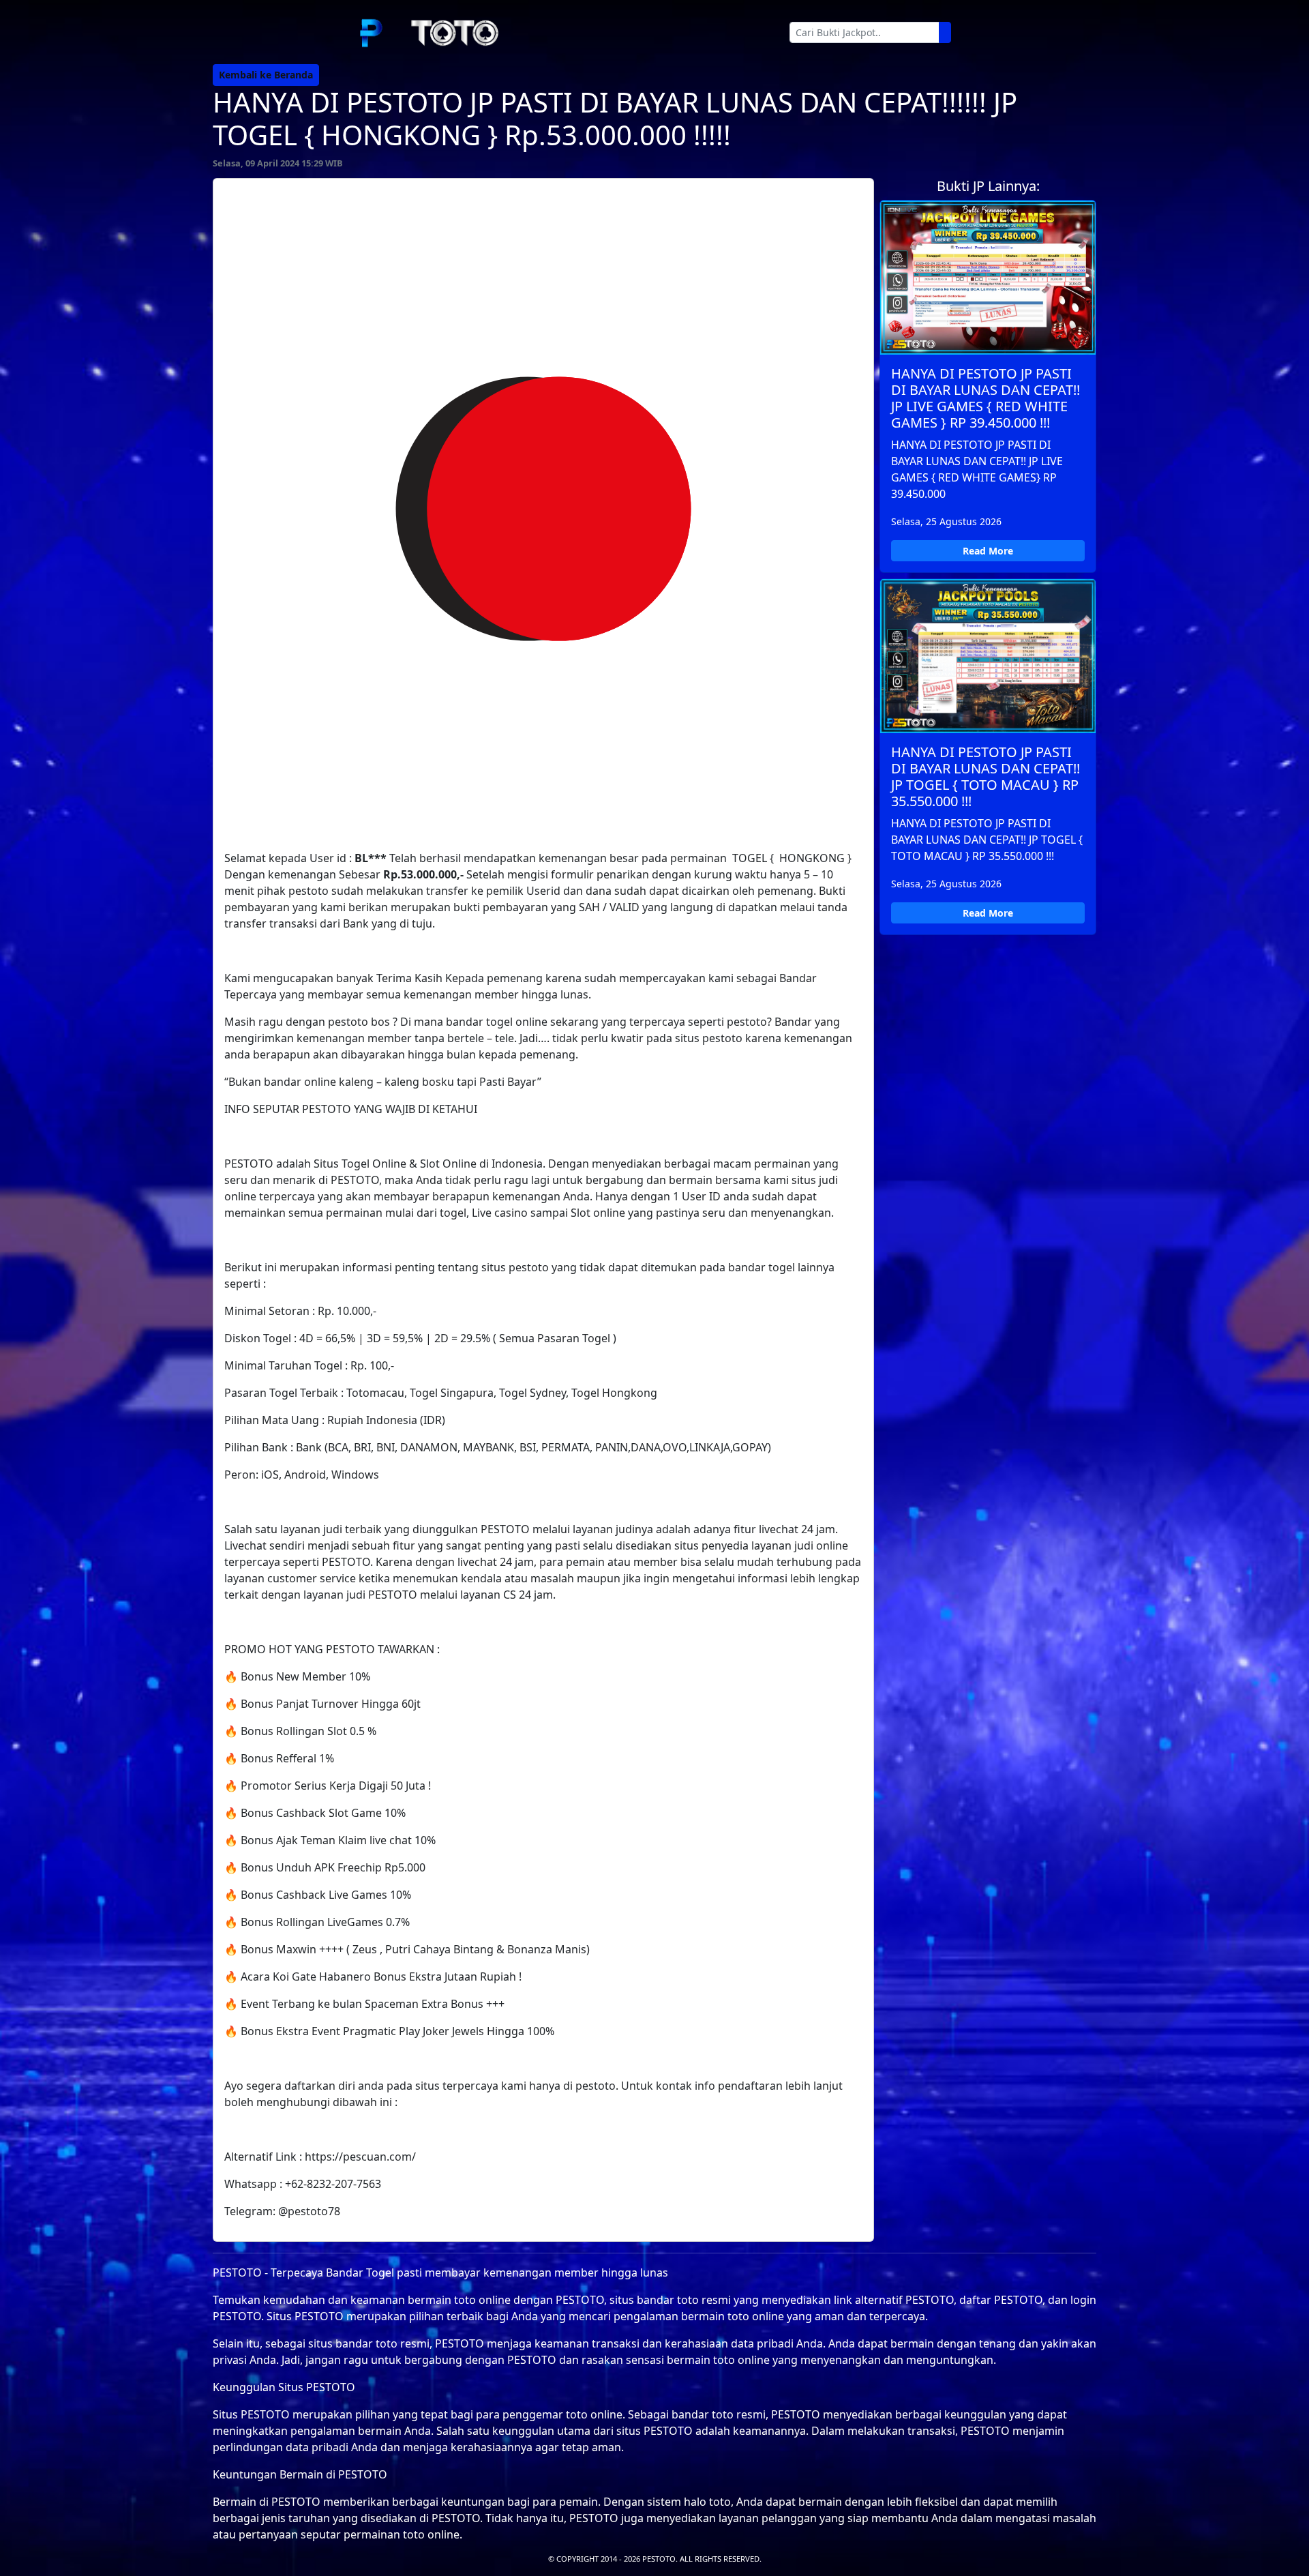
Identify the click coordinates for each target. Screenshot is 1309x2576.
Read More (988, 551)
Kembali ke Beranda (266, 75)
